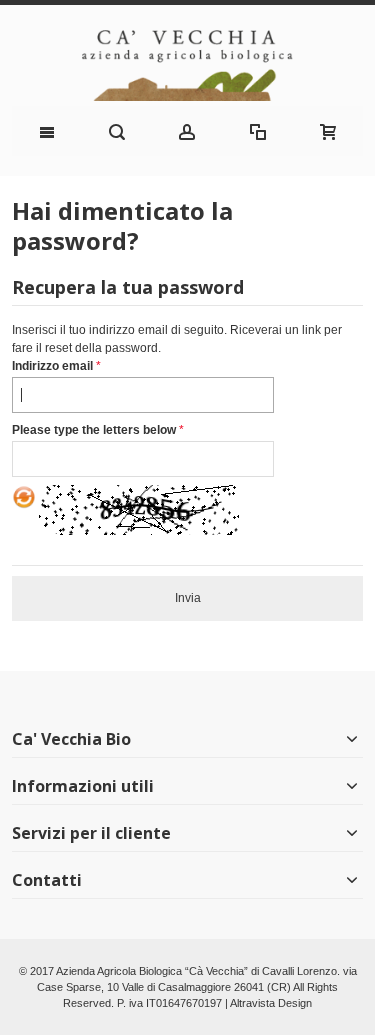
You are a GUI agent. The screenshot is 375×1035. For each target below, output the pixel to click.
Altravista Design (271, 1003)
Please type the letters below (94, 430)
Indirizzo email (52, 366)
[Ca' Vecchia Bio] (187, 65)
